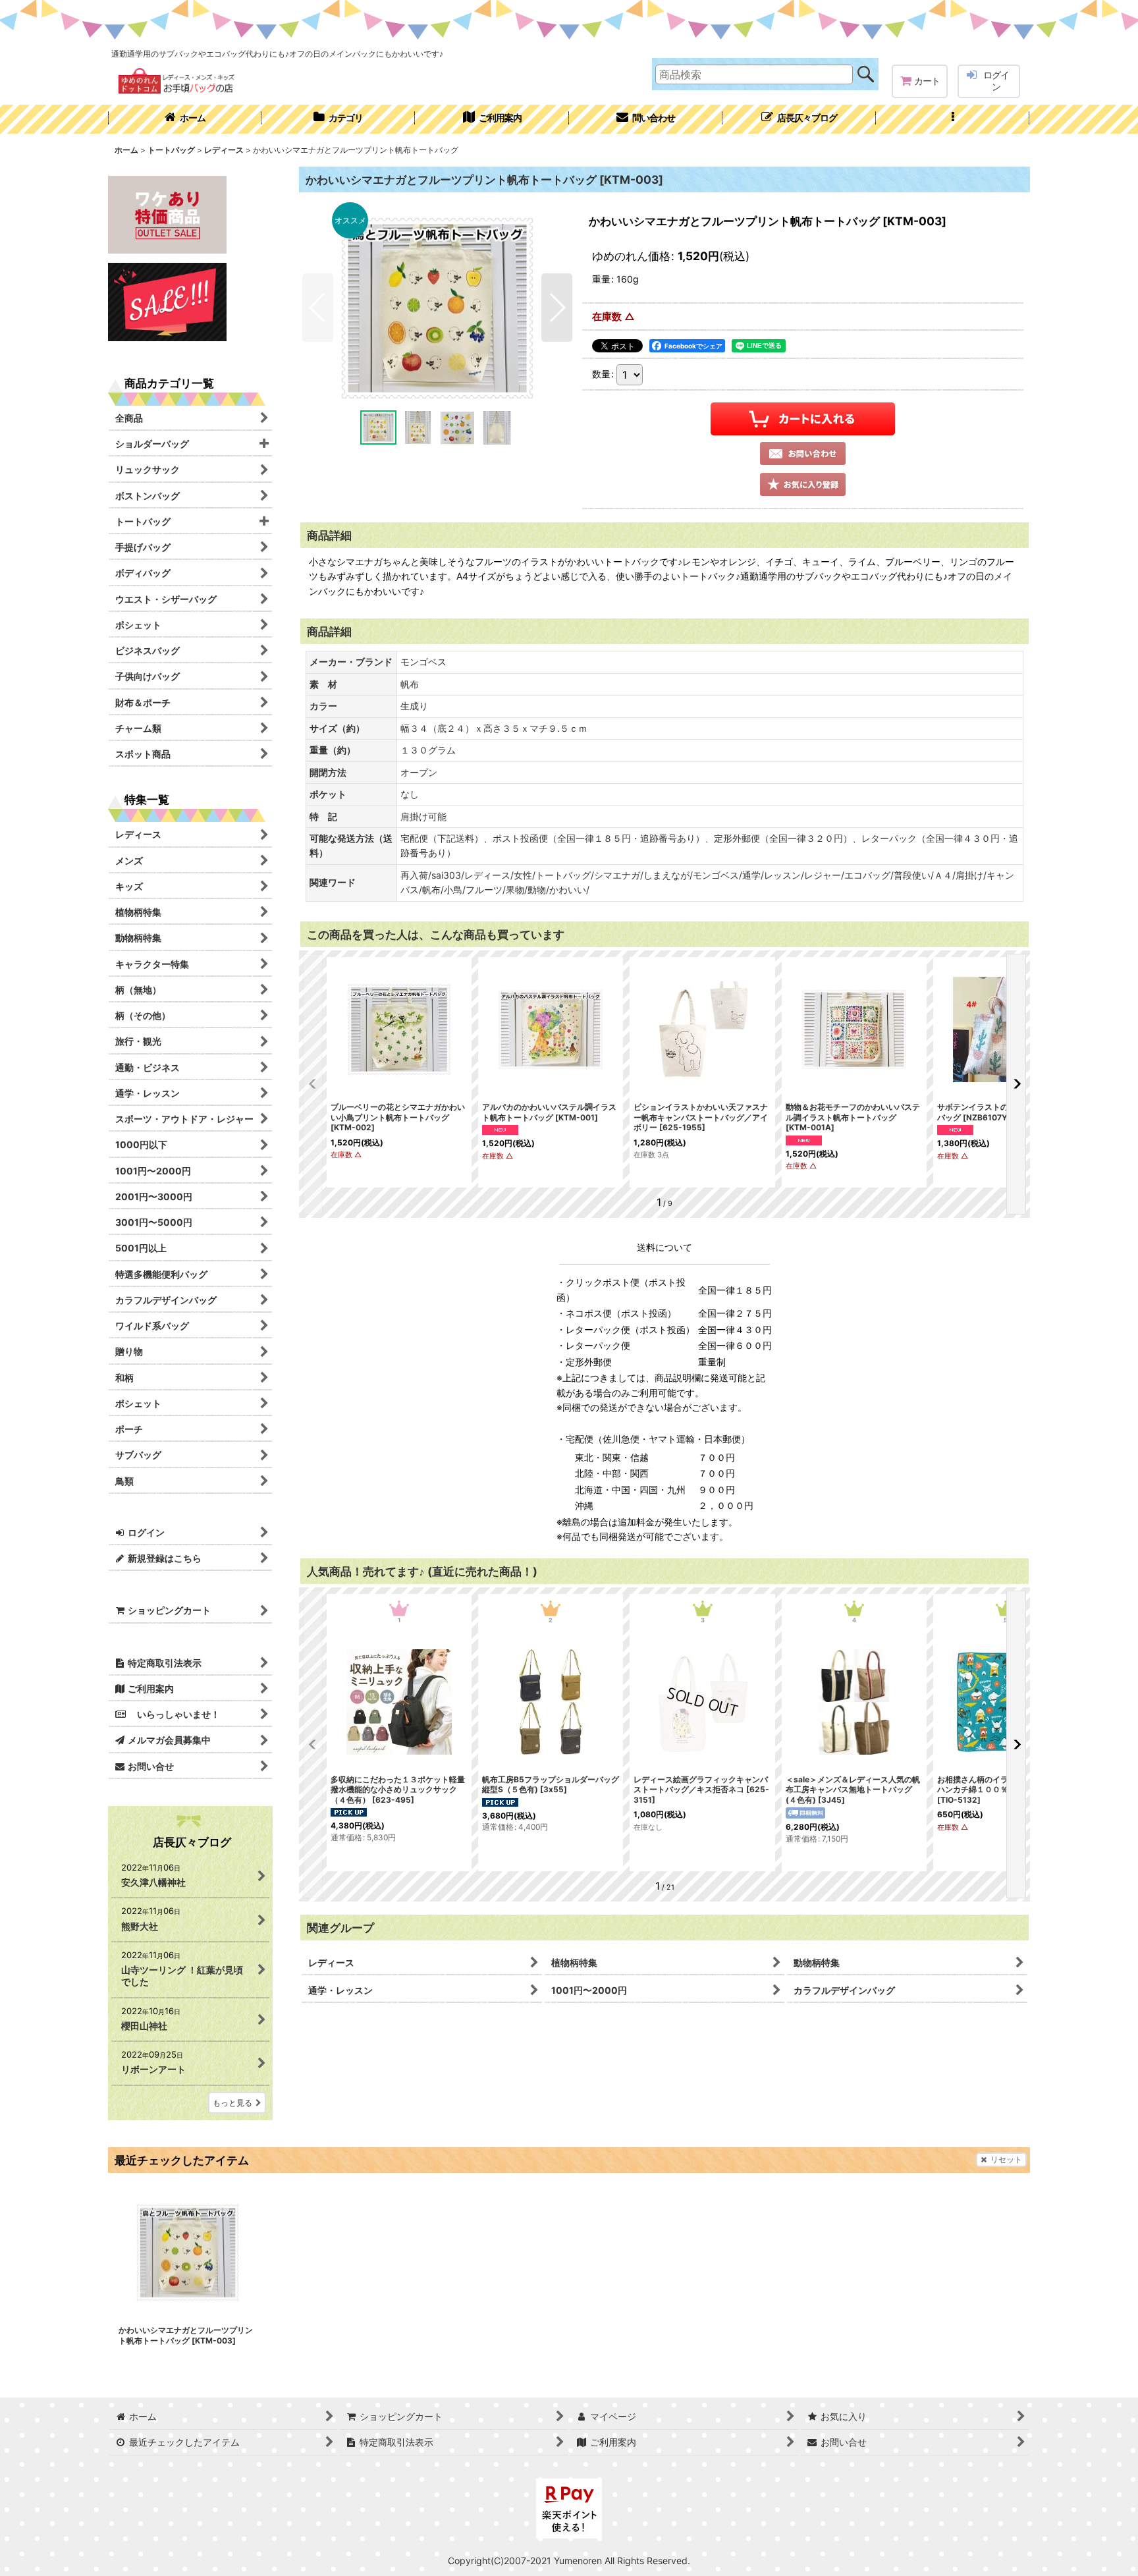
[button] (953, 119)
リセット (1006, 2159)
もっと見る (232, 2103)
